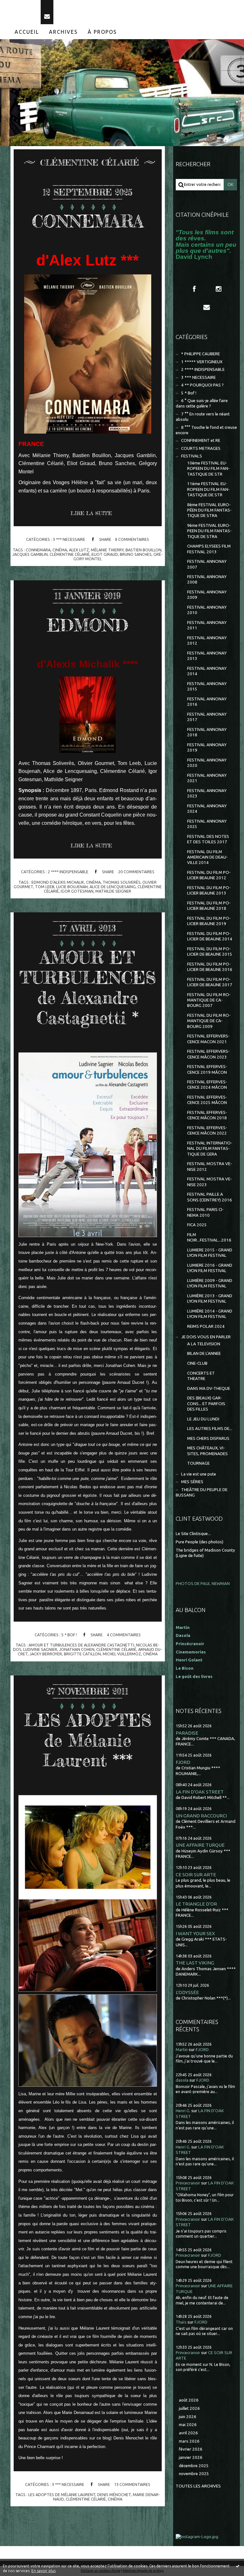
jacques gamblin (30, 554)
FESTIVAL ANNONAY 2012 (207, 640)
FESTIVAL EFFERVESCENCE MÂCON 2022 (207, 1130)
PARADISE (187, 1733)
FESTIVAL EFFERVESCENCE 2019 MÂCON (207, 1069)
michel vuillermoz (122, 1654)
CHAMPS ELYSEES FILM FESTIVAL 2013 (209, 549)
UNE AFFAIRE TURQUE (200, 1845)
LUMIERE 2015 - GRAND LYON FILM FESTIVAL (210, 1253)
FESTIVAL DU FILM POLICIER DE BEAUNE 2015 (210, 952)
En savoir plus (44, 2571)
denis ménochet (114, 2495)
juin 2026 (188, 2417)
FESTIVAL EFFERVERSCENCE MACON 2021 (208, 1039)
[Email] (47, 12)
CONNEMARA (88, 221)
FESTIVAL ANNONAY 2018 (207, 732)
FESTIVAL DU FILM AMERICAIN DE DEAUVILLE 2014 (207, 857)
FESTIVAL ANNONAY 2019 (207, 747)
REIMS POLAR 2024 (206, 1326)
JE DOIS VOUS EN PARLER (206, 1337)
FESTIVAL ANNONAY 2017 (207, 717)
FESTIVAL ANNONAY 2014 (207, 671)
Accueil (27, 32)
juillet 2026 (189, 2408)
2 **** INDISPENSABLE (68, 872)
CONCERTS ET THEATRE (201, 1376)
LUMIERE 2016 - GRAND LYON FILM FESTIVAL (210, 1268)
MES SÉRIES (192, 1482)
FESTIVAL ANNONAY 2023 (207, 793)
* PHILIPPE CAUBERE (200, 354)
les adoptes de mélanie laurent (62, 2495)
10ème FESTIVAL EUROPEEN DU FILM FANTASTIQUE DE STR (208, 469)
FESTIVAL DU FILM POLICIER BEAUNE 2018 (209, 906)
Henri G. (183, 2111)
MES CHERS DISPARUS (208, 1438)
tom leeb (45, 887)
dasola (182, 2080)
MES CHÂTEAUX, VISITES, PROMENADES (207, 1451)
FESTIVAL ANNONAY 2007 (207, 564)
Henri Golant (189, 1660)
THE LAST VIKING (195, 1963)
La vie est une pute (199, 1474)
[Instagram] (219, 289)
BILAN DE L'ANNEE (204, 1353)
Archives (63, 32)
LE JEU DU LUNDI (203, 1419)
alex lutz (79, 550)
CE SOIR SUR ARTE (196, 1875)
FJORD (183, 1762)
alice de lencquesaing (113, 887)
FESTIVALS (192, 456)
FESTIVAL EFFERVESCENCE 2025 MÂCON (207, 1100)
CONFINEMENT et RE (201, 440)
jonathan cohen (77, 1649)
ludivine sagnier (40, 1649)
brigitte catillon (82, 1654)
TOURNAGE (198, 1463)
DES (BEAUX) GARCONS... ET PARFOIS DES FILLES (206, 1404)
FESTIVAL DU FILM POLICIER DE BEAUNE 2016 (210, 967)
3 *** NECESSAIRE (69, 539)
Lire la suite (91, 513)
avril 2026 (188, 2433)
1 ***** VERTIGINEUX (202, 362)
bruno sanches (136, 554)
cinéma (60, 550)
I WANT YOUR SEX (195, 1933)
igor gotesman (77, 891)
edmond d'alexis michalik (58, 882)
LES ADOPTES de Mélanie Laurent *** (88, 1740)
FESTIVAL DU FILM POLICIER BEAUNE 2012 (209, 875)
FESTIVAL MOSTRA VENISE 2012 (210, 1166)
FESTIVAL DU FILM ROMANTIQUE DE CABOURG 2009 (209, 1021)
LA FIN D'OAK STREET (200, 1792)
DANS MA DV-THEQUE (209, 1388)
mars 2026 (189, 2441)
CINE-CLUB (197, 1363)
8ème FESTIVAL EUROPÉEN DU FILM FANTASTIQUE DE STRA (209, 510)
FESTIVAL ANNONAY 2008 (207, 579)
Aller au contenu (22, 6)
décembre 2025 (194, 2466)
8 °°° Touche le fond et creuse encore (206, 430)
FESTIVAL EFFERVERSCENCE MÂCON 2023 (208, 1054)
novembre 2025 (194, 2474)
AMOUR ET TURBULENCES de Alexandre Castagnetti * (88, 987)
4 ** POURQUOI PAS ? (202, 385)
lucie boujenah (72, 887)
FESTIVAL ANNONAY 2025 (207, 824)
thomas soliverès (122, 882)
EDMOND (88, 625)
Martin (182, 2050)
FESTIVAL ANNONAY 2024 (207, 809)
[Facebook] (194, 289)
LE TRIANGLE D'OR (196, 1904)
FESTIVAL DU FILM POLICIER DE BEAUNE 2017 (210, 982)
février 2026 (191, 2449)
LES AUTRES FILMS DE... (210, 1429)
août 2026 (189, 2400)
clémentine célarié (70, 554)
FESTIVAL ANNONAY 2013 (207, 656)
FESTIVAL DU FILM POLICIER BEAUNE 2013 (209, 890)
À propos (102, 32)
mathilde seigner (113, 891)
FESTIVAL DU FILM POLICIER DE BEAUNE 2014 (210, 936)
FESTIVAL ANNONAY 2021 (207, 778)
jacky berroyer (46, 1654)
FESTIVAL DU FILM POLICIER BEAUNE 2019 (209, 921)
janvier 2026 (191, 2457)
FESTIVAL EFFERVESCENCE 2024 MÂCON (207, 1085)
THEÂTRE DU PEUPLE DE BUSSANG (202, 1492)
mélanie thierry (107, 550)
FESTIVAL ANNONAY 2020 (207, 763)
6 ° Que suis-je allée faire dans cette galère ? (202, 403)
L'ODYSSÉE (187, 1992)
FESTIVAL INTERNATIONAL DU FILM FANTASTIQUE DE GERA (210, 1149)
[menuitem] (27, 32)
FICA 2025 (197, 1225)
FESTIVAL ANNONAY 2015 (207, 686)
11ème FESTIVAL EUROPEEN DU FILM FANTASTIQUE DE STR (208, 489)
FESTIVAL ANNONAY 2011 (207, 625)
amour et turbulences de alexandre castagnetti (81, 1645)
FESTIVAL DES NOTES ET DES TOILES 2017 (208, 839)
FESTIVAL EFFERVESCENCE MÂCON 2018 (207, 1115)
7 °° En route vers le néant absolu (203, 417)
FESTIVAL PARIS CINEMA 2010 (205, 1212)
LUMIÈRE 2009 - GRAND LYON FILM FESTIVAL (210, 1283)
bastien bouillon (143, 550)
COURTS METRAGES (201, 448)
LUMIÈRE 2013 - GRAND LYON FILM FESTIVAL (210, 1299)
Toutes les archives (198, 2486)
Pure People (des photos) (200, 1542)
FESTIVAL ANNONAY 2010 (207, 610)
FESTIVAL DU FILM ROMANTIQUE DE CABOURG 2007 (209, 1000)
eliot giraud (105, 554)
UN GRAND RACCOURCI (201, 1816)
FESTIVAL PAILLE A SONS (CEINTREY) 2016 (210, 1197)
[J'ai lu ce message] (238, 2566)
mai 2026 (188, 2425)
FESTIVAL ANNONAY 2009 (207, 595)
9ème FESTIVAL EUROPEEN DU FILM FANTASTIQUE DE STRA (209, 531)
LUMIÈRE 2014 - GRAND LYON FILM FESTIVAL (210, 1314)
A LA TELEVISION (204, 1344)
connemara (38, 550)
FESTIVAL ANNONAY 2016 (207, 702)
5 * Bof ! (69, 1635)
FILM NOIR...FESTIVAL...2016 (209, 1237)
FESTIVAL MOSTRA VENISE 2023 (210, 1182)
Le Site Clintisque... (193, 1534)
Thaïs (181, 2322)
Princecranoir (188, 2183)
